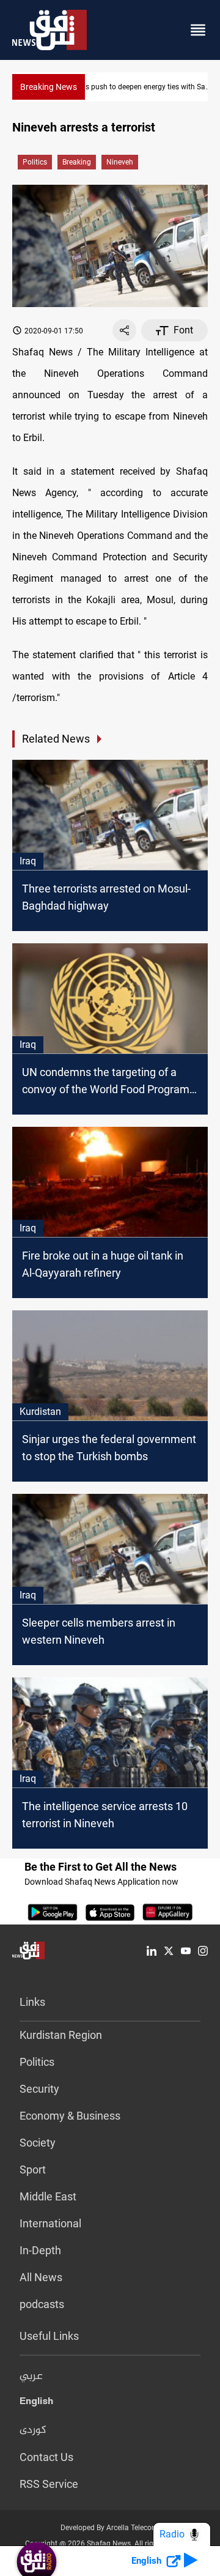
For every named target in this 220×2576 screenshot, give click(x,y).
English (36, 2403)
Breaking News (49, 87)
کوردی (33, 2430)
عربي (31, 2377)
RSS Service (49, 2484)
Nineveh (120, 162)
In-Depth (40, 2250)
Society (38, 2143)
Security (39, 2089)
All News (41, 2277)
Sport (33, 2170)
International (50, 2223)
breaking (77, 162)
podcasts (42, 2304)
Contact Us (46, 2457)
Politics (35, 162)
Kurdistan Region (61, 2035)
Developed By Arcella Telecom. (110, 2528)
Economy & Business (70, 2116)
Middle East (48, 2196)
